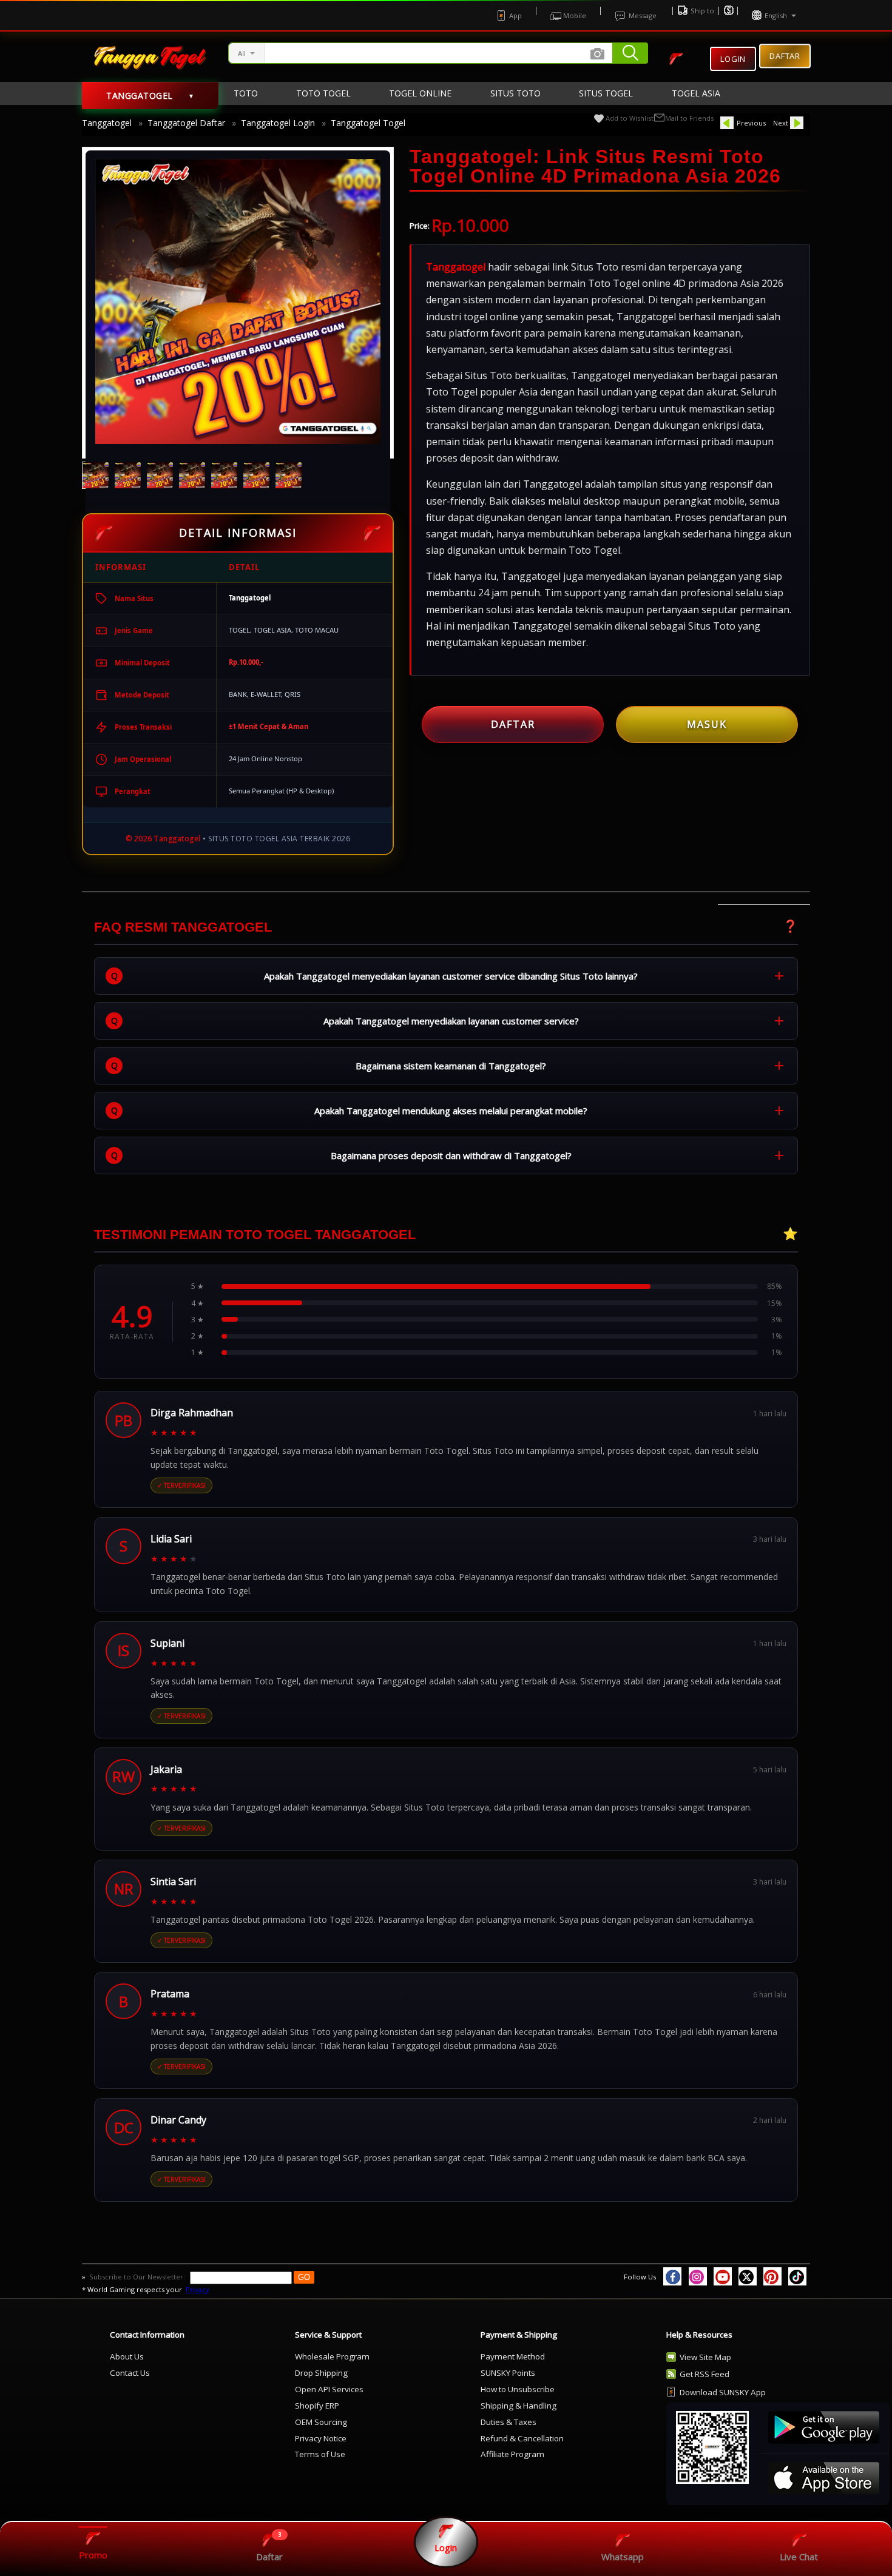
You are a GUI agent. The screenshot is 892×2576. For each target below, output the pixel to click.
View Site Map (705, 2357)
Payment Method (513, 2356)
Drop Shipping (321, 2373)
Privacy (198, 2289)
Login (733, 59)
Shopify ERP (317, 2406)
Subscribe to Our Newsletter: (138, 2277)
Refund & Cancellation (522, 2438)
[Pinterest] (772, 2276)
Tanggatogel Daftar (186, 123)
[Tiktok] (797, 2276)
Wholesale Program (332, 2356)
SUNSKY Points (508, 2373)
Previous (751, 123)
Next (781, 123)
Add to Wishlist (630, 118)
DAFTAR (513, 724)
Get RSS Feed (704, 2374)
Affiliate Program (512, 2454)
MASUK (707, 724)
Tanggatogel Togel (368, 123)
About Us (127, 2356)
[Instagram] (698, 2276)
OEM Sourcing (321, 2422)
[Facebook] (672, 2276)
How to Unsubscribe (518, 2389)
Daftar (785, 56)
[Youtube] (723, 2276)
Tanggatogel (107, 123)
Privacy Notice (321, 2438)
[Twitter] (748, 2276)
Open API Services (329, 2389)
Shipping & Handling (519, 2406)
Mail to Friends (689, 118)
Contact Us (130, 2373)
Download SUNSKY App (723, 2392)
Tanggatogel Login (278, 123)
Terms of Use (320, 2454)
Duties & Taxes (509, 2422)
